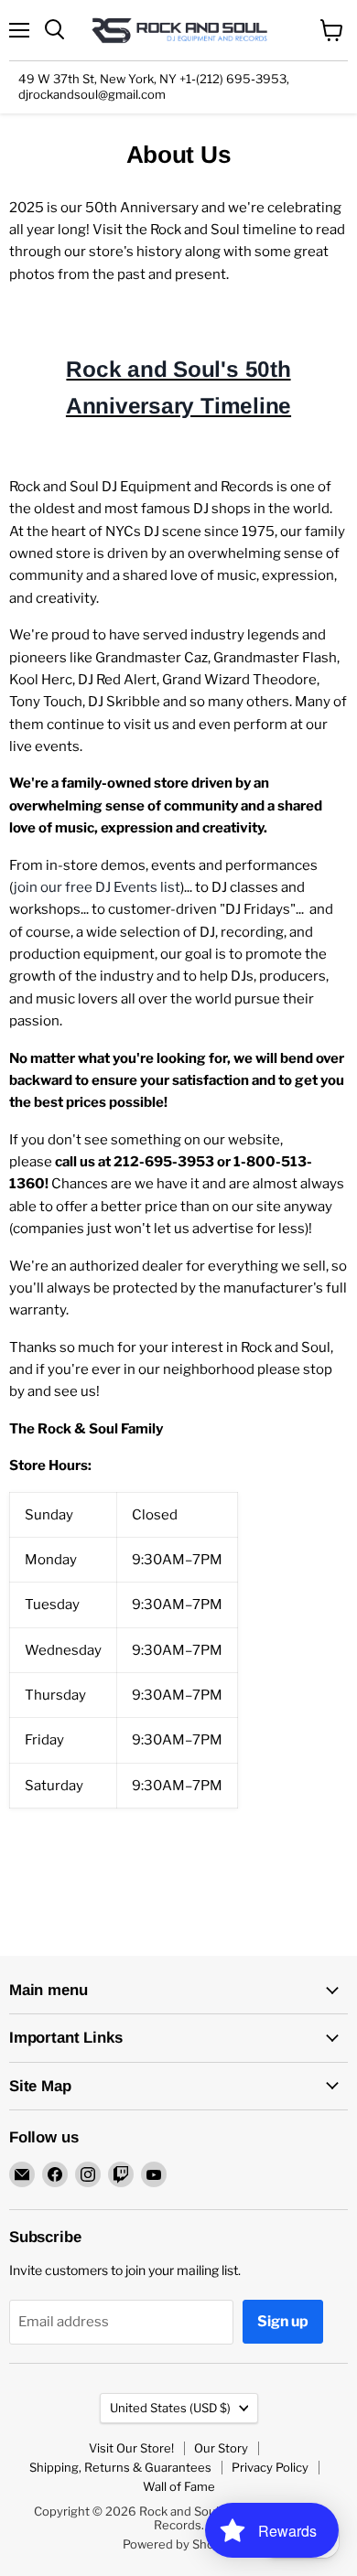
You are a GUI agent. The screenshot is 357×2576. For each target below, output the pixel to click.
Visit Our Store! (131, 2448)
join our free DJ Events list (97, 887)
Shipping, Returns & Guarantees (120, 2467)
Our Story (221, 2448)
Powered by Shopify (179, 2544)
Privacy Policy (270, 2467)
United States (170, 2408)
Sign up (283, 2321)
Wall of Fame (179, 2486)
